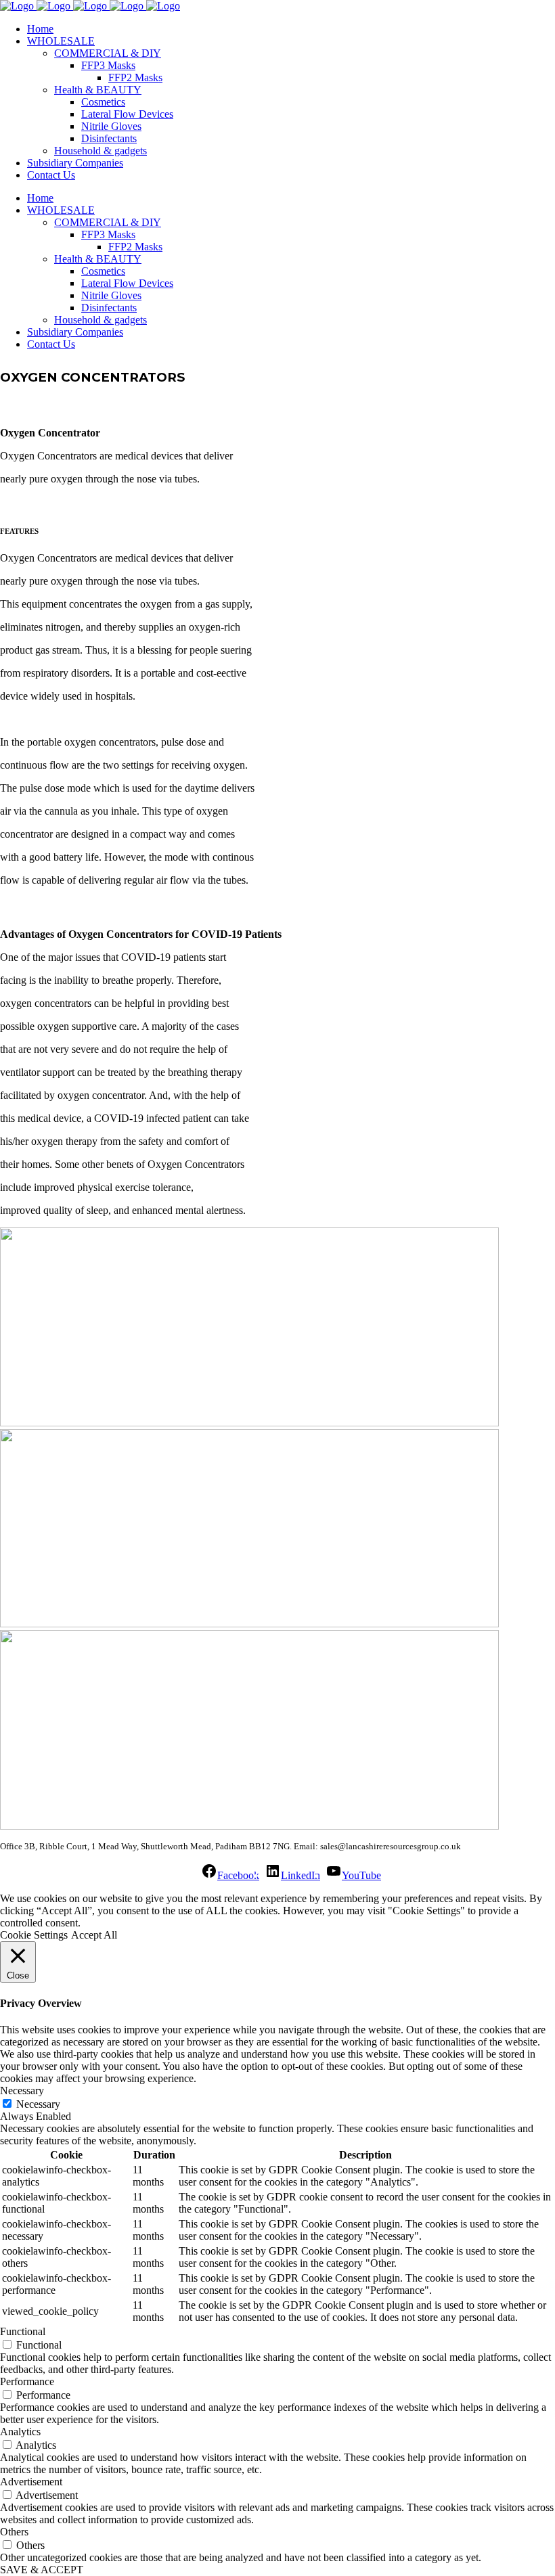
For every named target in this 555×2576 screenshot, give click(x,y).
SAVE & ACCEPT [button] (42, 2570)
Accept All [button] (94, 1935)
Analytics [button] (20, 2432)
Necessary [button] (22, 2091)
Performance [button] (27, 2381)
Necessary (38, 2104)
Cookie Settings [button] (34, 1935)
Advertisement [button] (31, 2482)
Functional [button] (23, 2331)
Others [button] (14, 2532)
